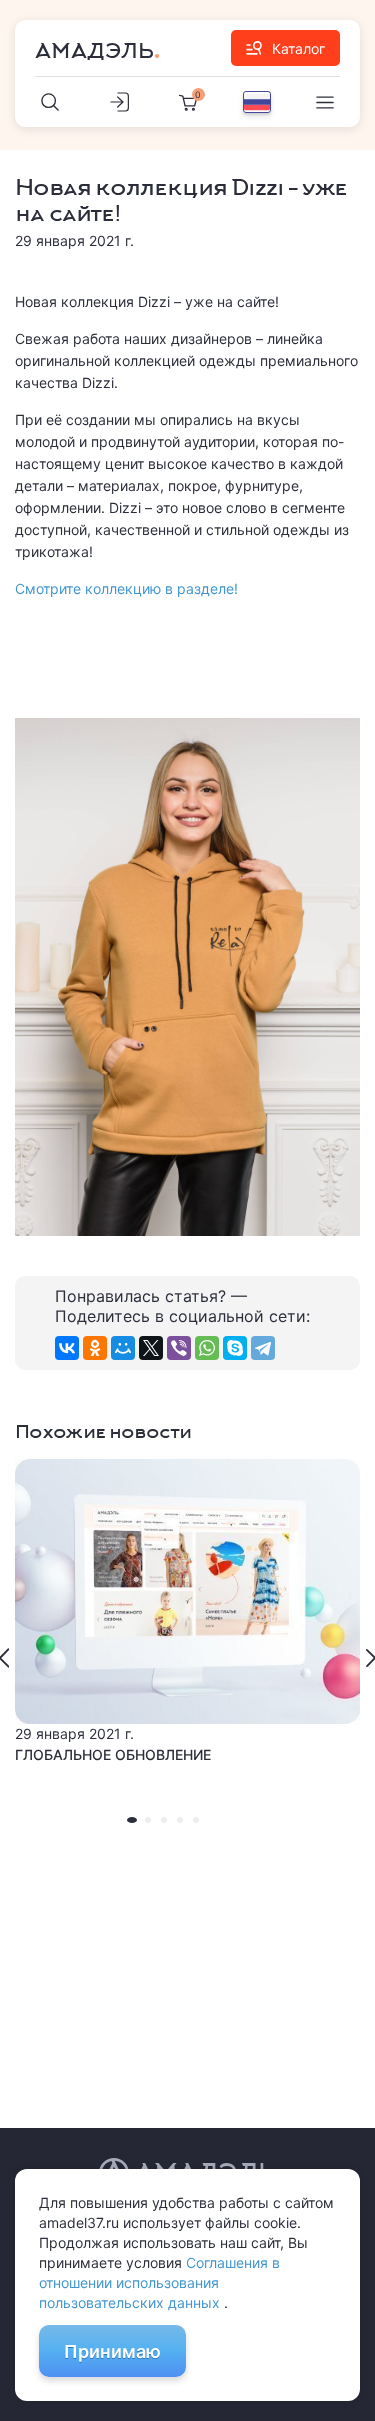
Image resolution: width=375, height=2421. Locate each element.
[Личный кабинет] (119, 102)
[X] (151, 1348)
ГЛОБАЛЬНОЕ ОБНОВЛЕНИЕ (113, 1754)
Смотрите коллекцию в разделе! (126, 588)
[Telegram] (263, 1348)
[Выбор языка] (257, 102)
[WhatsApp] (207, 1348)
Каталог (298, 48)
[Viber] (179, 1348)
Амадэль (94, 51)
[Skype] (235, 1348)
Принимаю (112, 2351)
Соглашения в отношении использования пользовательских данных (159, 2282)
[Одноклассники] (95, 1348)
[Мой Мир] (123, 1348)
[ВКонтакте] (67, 1348)
